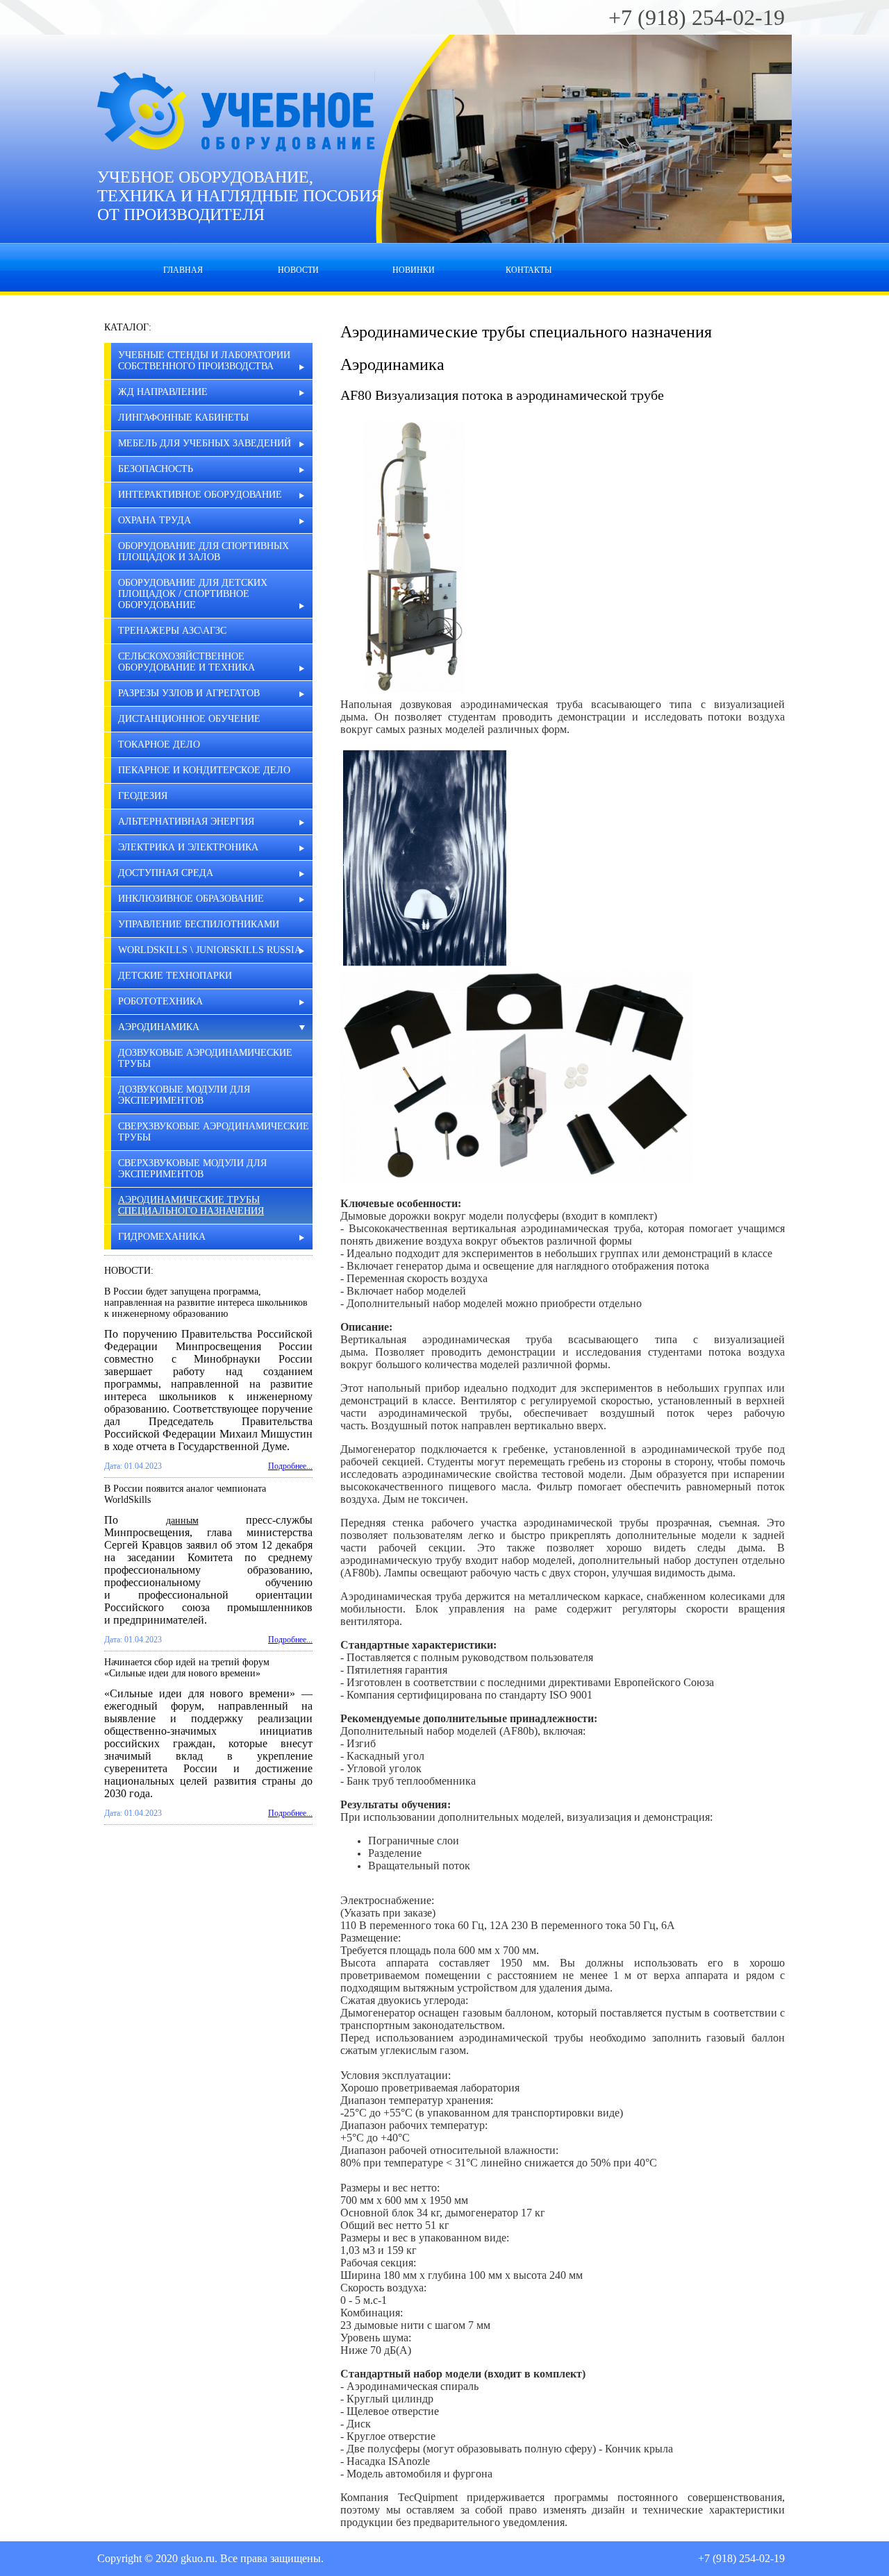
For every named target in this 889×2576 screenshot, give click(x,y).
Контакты (529, 270)
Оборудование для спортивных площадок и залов (203, 552)
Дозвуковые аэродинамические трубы (205, 1058)
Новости (298, 270)
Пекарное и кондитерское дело (204, 770)
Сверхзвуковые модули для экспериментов (192, 1169)
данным (182, 1521)
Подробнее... (290, 1466)
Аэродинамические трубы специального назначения (191, 1205)
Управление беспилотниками (199, 924)
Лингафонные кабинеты (183, 418)
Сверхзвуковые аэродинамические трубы (214, 1132)
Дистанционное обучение (189, 719)
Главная (183, 270)
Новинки (414, 270)
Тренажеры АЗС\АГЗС (172, 631)
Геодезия (143, 796)
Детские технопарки (175, 976)
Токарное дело (159, 744)
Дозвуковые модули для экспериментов (184, 1095)
